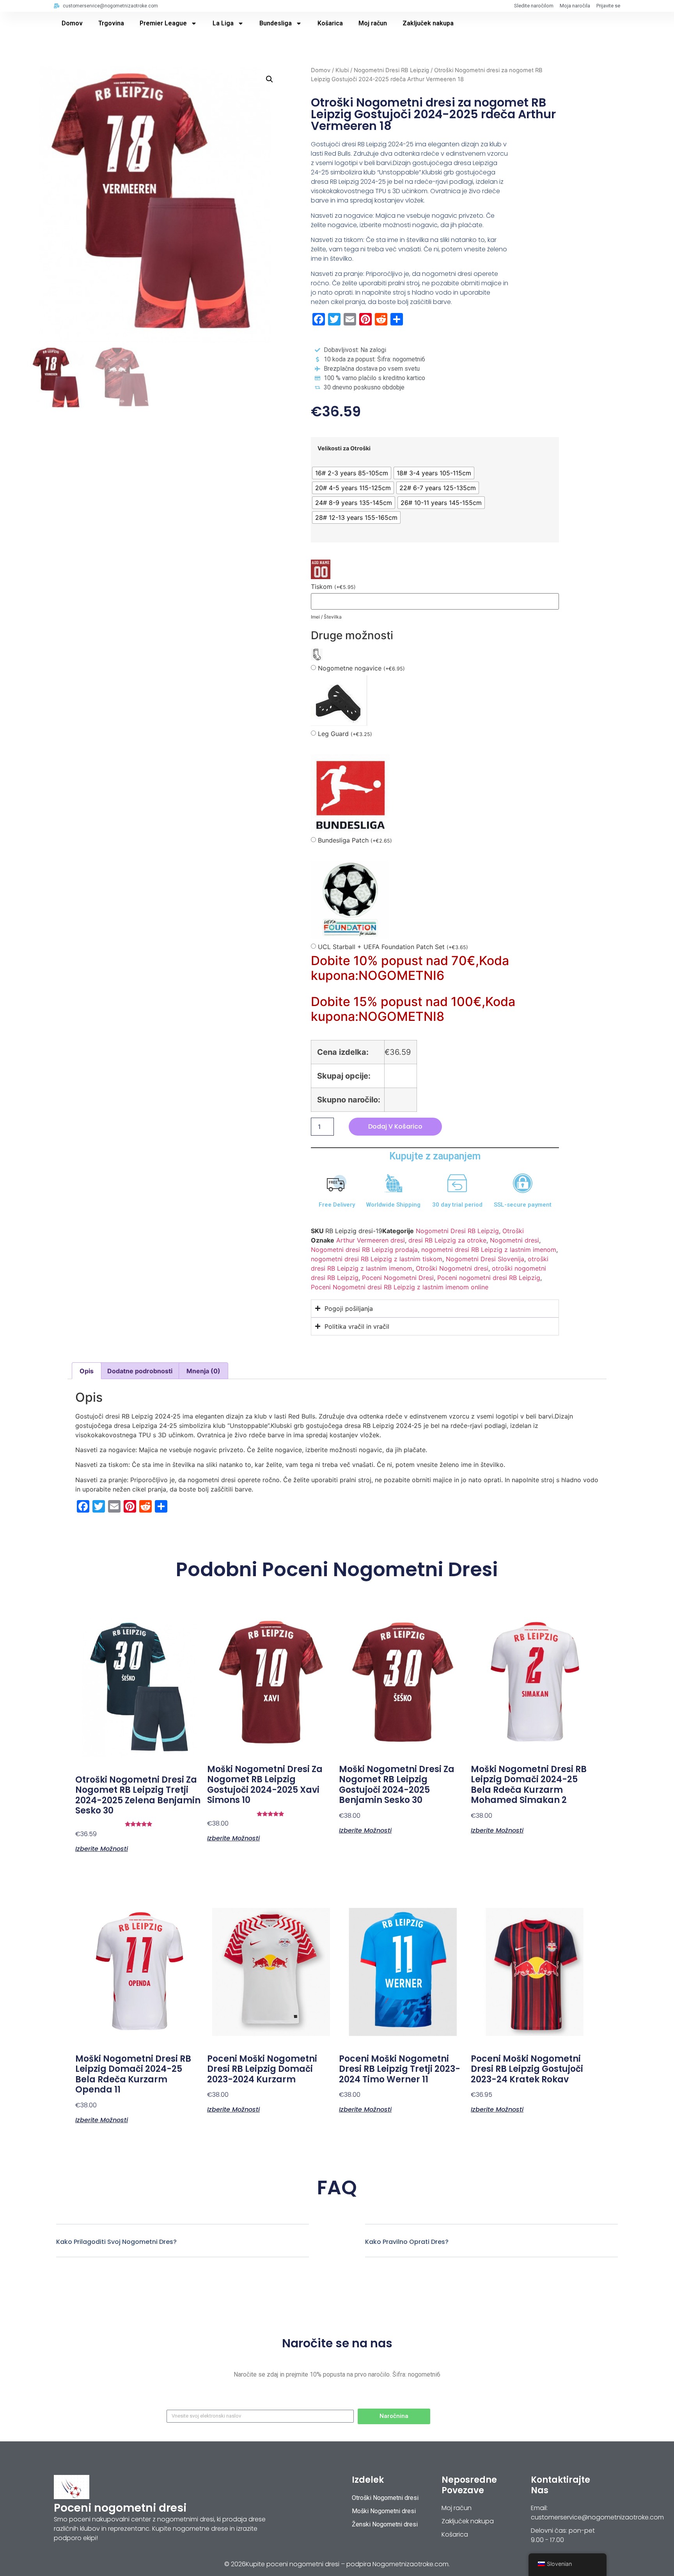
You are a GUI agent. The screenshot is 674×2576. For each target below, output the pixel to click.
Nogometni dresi (514, 1240)
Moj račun (373, 23)
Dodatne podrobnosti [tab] (140, 1371)
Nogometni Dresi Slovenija (485, 1259)
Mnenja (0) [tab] (203, 1371)
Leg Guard (345, 734)
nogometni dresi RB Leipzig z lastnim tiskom (377, 1259)
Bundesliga (276, 23)
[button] (270, 79)
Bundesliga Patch (355, 840)
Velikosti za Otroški (344, 448)
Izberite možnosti (102, 1848)
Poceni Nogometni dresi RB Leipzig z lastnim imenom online (400, 1287)
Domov (72, 23)
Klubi (342, 70)
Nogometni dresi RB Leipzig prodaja (364, 1250)
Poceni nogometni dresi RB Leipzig (489, 1278)
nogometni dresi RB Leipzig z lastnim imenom (489, 1250)
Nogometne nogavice (361, 668)
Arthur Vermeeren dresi (371, 1240)
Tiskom (333, 587)
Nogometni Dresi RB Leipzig (391, 70)
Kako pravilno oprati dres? (407, 2242)
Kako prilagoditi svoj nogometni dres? (116, 2242)
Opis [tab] (87, 1371)
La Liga (223, 23)
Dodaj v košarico (395, 1126)
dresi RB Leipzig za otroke (447, 1240)
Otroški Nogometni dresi (452, 1268)
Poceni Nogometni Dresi (398, 1278)
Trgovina (111, 23)
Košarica (330, 23)
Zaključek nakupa (428, 23)
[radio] (352, 473)
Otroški (513, 1231)
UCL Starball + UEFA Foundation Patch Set (393, 947)
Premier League (163, 23)
